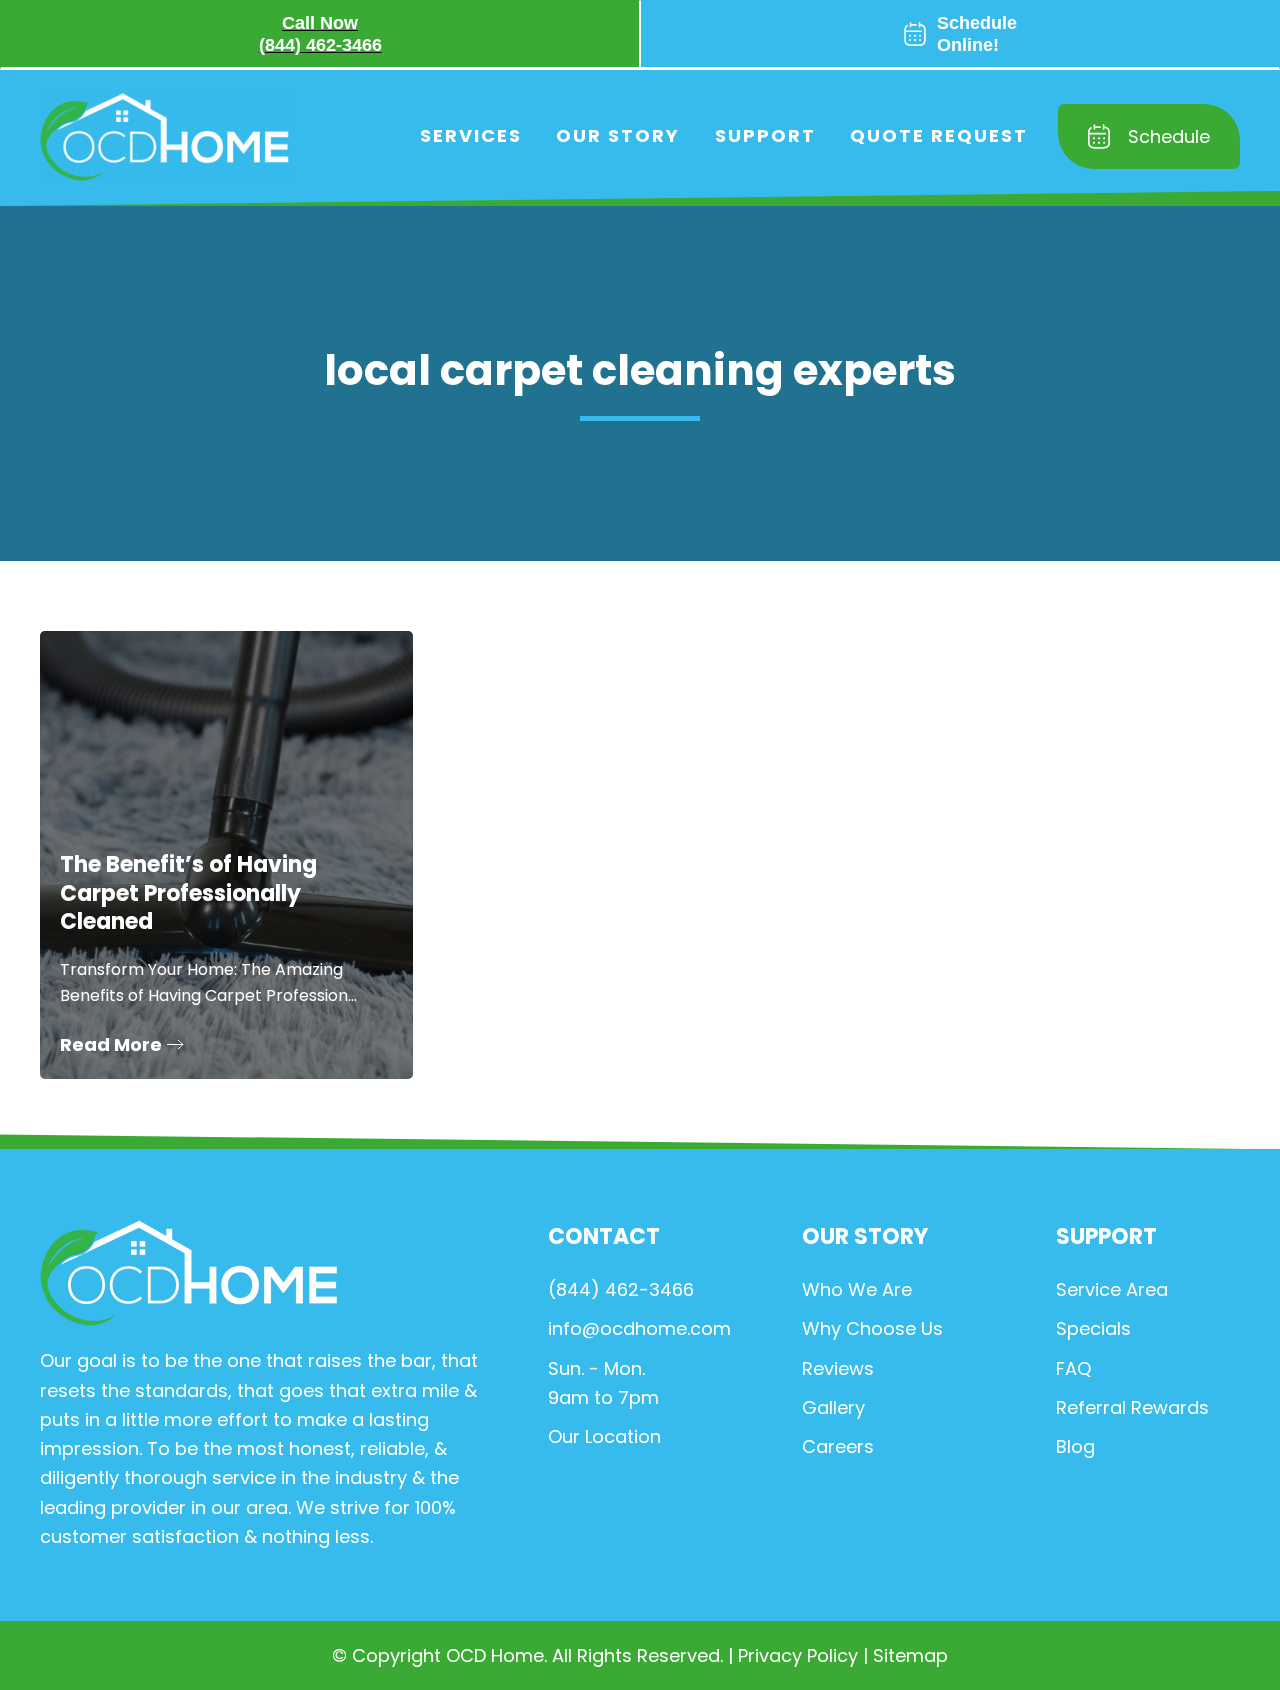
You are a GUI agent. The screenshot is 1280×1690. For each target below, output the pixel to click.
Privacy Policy (798, 1655)
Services (471, 135)
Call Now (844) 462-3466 (320, 34)
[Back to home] (165, 136)
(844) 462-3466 (621, 1289)
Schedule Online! (977, 34)
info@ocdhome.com (639, 1328)
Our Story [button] (618, 135)
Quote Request (939, 135)
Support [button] (765, 135)
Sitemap (910, 1655)
